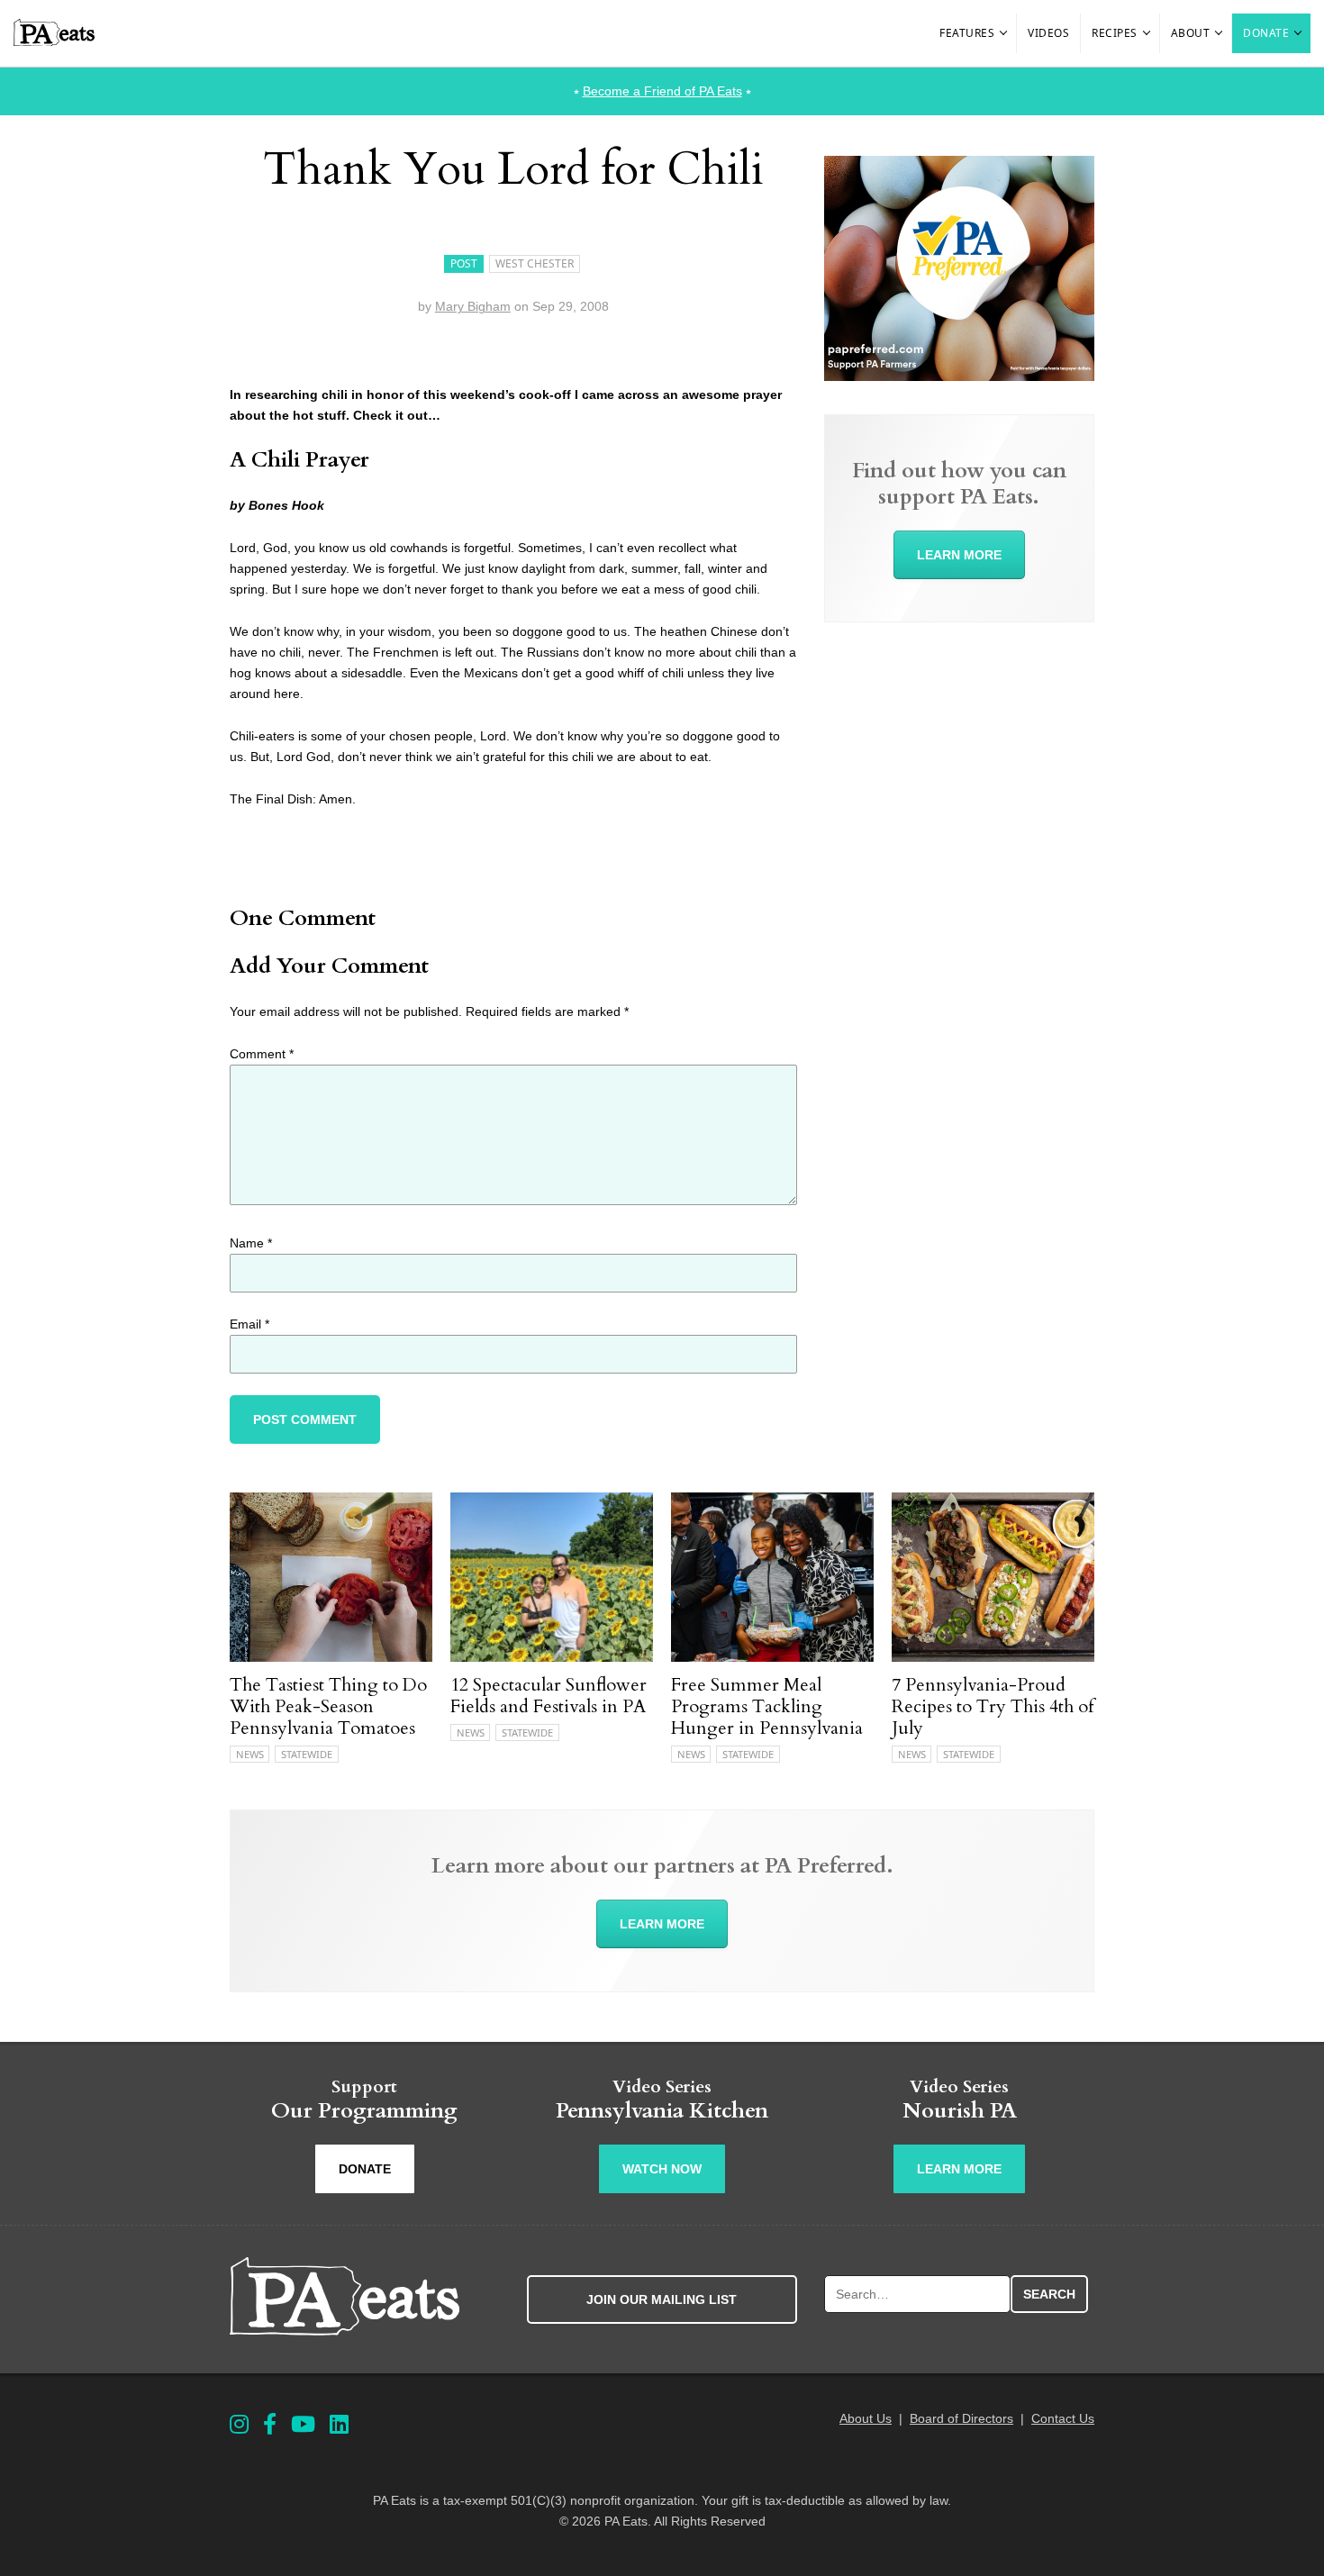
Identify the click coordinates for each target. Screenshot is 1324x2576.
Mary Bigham (473, 306)
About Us (866, 2418)
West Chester (535, 263)
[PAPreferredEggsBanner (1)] (959, 376)
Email (249, 1324)
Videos (1048, 33)
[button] (1004, 33)
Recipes (1115, 33)
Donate (1266, 33)
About (1191, 33)
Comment (262, 1054)
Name (251, 1243)
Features (967, 33)
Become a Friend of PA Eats (662, 91)
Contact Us (1063, 2418)
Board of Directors (961, 2418)
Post (464, 263)
